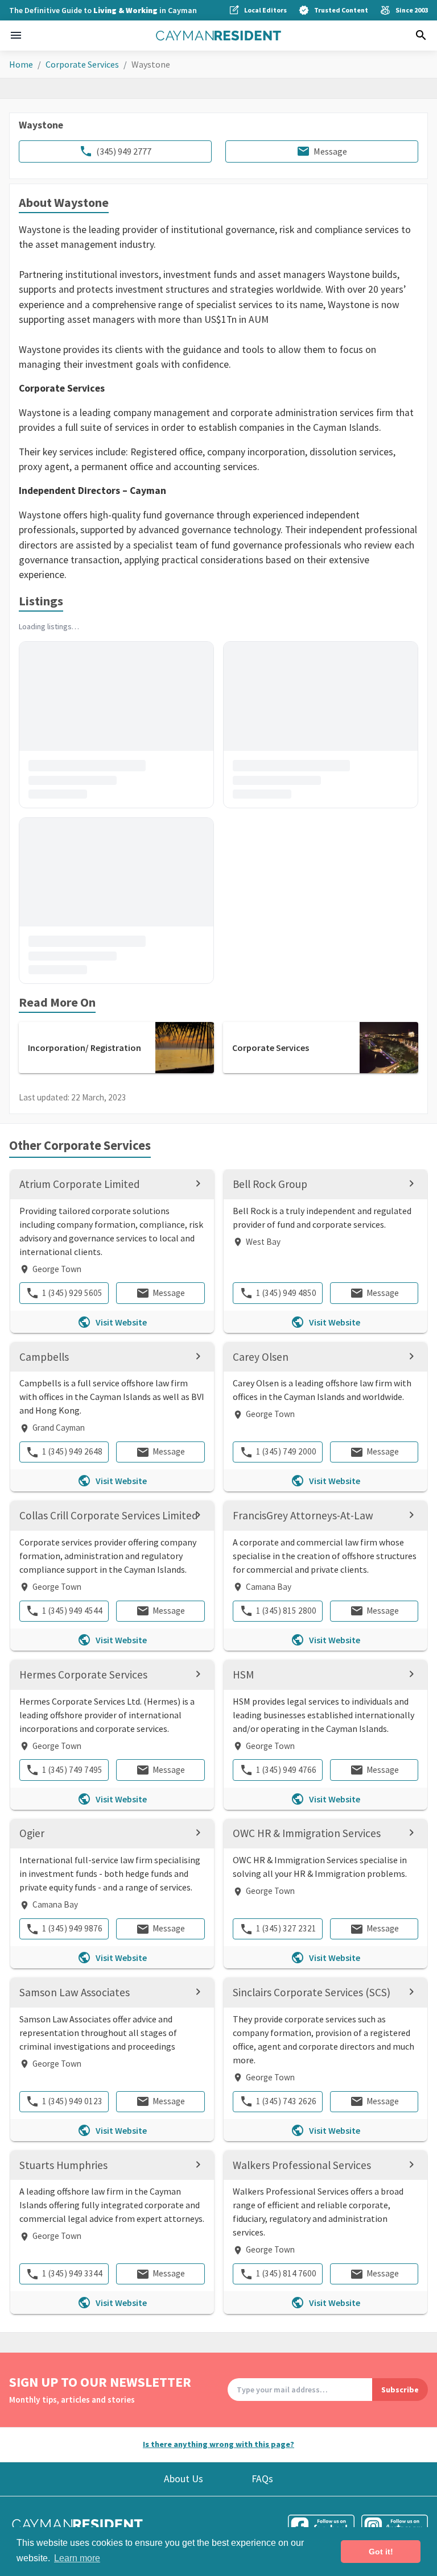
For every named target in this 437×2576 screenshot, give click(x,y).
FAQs (262, 2479)
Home (21, 64)
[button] (16, 35)
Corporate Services (82, 64)
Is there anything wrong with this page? (218, 2444)
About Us (184, 2479)
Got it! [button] (381, 2552)
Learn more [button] (77, 2558)
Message (330, 151)
